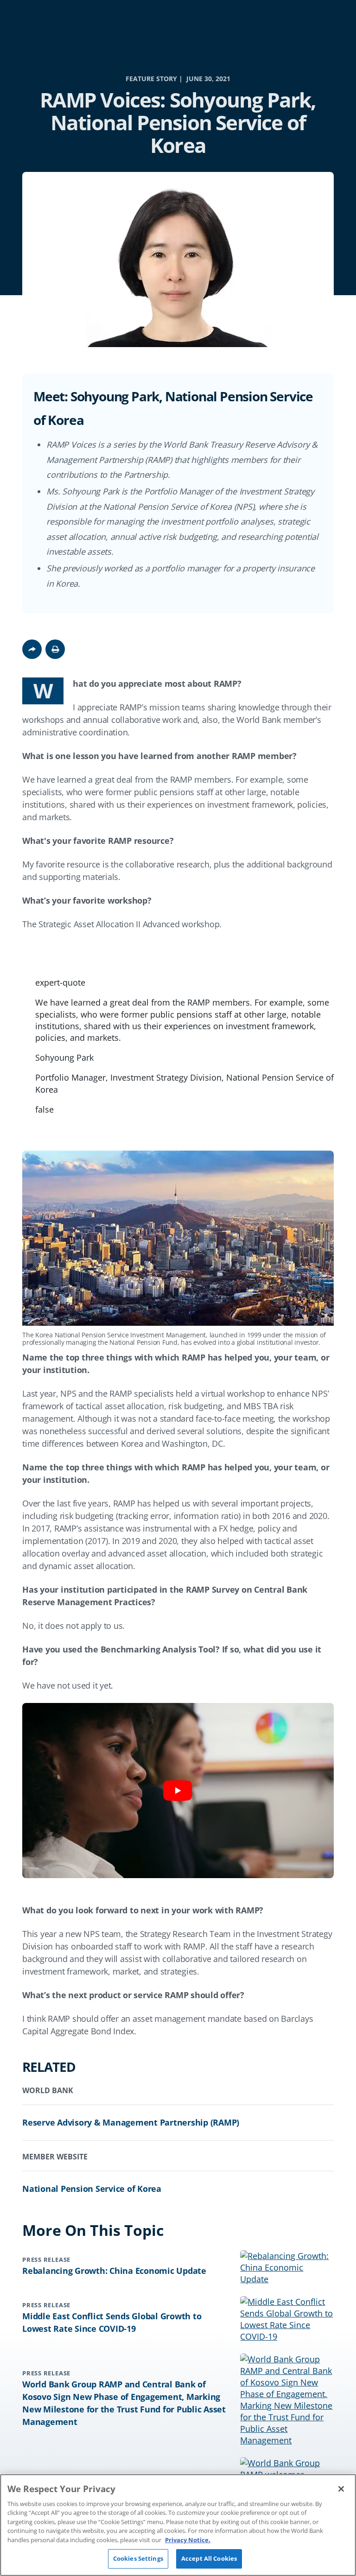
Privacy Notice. (188, 2540)
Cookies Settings (138, 2558)
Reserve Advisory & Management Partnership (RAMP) (131, 2122)
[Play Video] (178, 1791)
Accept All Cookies (209, 2558)
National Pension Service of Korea (92, 2189)
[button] (55, 649)
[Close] (341, 2489)
